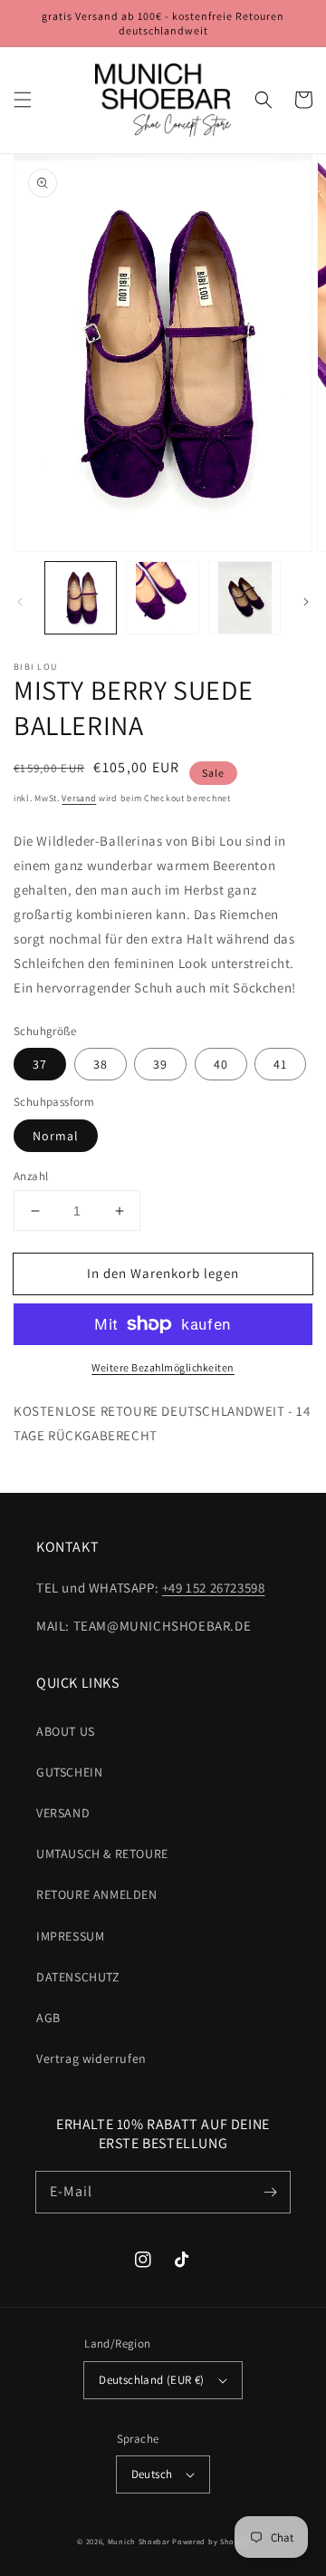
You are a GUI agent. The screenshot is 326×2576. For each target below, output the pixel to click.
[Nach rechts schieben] (306, 602)
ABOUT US (66, 1731)
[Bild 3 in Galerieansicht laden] (244, 597)
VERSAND (63, 1813)
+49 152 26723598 (214, 1588)
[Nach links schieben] (20, 602)
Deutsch (152, 2474)
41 (280, 1064)
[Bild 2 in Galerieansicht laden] (162, 597)
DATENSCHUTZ (78, 1977)
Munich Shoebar (139, 2541)
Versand (79, 798)
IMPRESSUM (70, 1936)
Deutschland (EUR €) (152, 2380)
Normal (56, 1136)
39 (160, 1064)
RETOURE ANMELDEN (97, 1894)
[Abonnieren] (270, 2192)
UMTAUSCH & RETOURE (102, 1854)
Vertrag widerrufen (91, 2058)
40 (221, 1064)
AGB (48, 2018)
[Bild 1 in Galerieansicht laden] (81, 597)
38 (101, 1064)
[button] (23, 100)
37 (40, 1064)
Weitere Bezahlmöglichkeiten (163, 1367)
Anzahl (31, 1176)
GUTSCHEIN (69, 1772)
